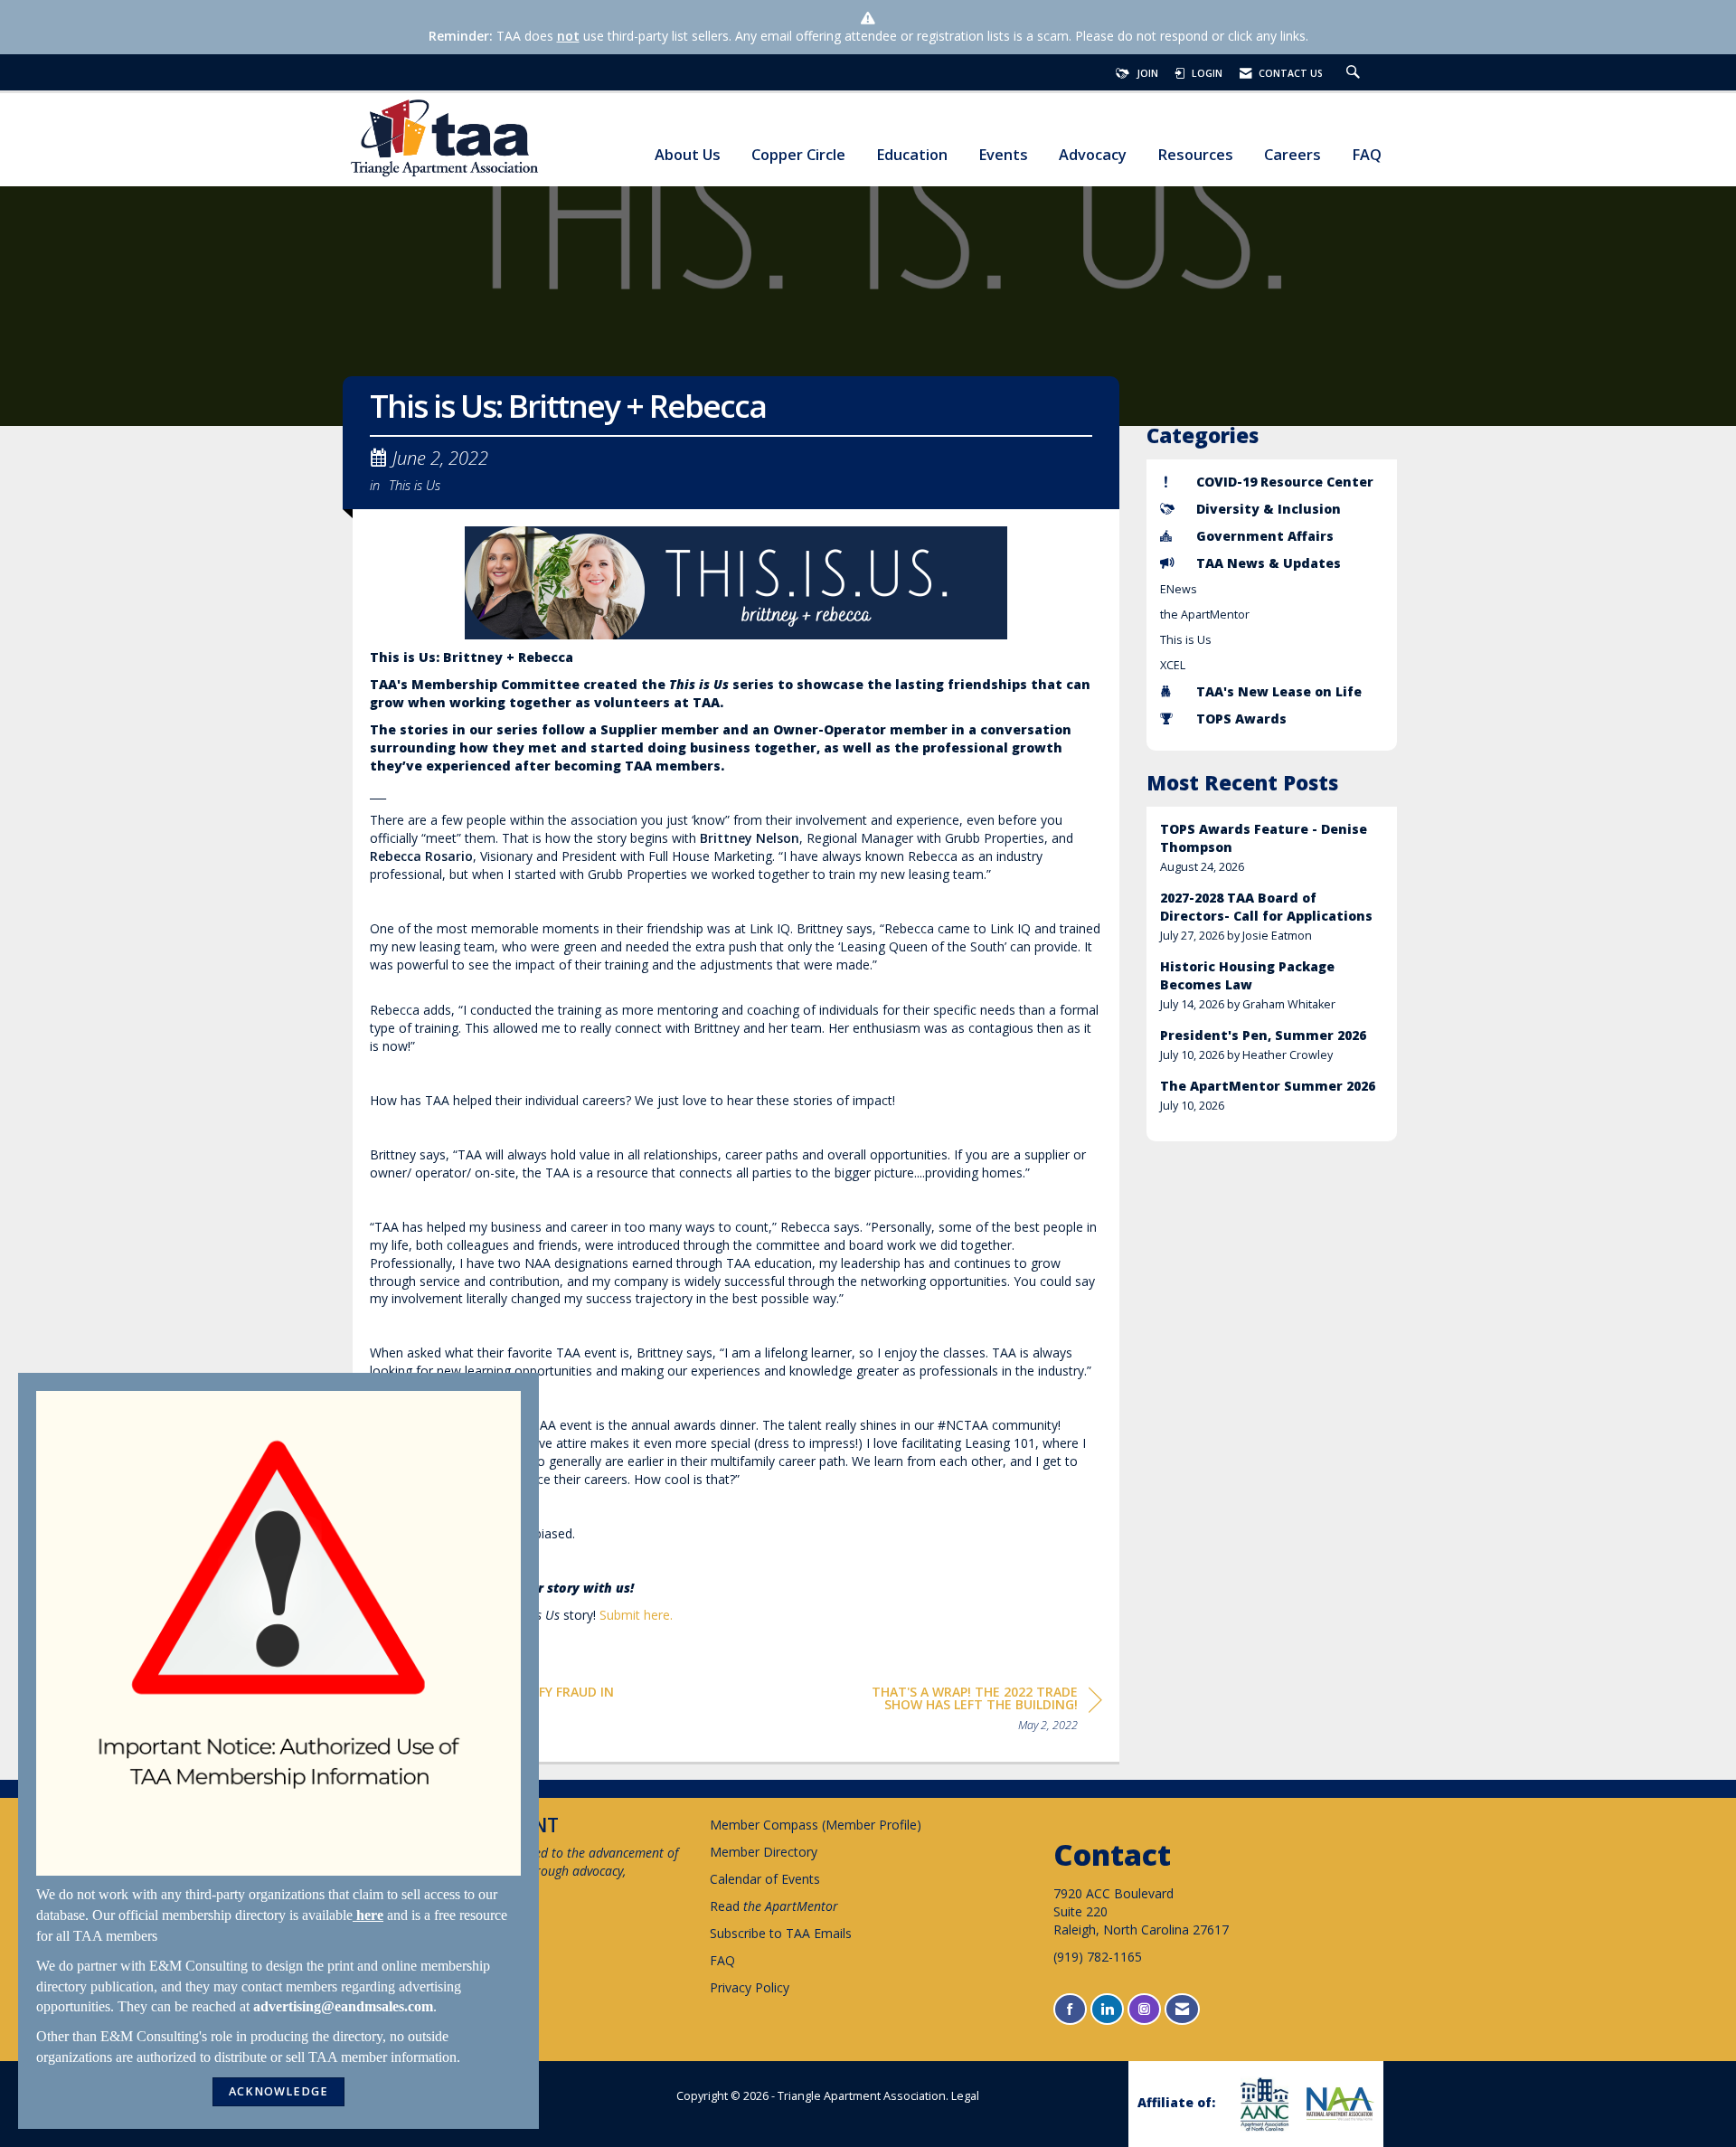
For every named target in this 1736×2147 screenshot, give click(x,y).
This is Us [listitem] (1186, 640)
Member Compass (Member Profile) (816, 1825)
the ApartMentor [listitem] (1205, 615)
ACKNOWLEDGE (278, 2091)
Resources (1195, 155)
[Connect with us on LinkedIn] (1107, 2009)
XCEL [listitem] (1173, 665)
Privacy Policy (750, 1987)
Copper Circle (798, 155)
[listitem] (1272, 848)
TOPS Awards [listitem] (1241, 719)
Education (912, 155)
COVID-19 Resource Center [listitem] (1285, 482)
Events (1003, 155)
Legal (965, 2096)
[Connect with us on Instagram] (1144, 2009)
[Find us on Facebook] (1070, 2009)
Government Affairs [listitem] (1265, 536)
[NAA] (1338, 2104)
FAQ (1367, 155)
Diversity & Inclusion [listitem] (1269, 509)
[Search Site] (1355, 73)
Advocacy (1093, 155)
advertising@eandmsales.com (343, 2006)
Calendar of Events (765, 1879)
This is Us (415, 485)
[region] (967, 1712)
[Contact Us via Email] (1182, 2009)
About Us (688, 155)
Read (774, 1906)
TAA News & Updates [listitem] (1269, 563)
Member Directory (764, 1852)
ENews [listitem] (1179, 589)
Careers (1293, 155)
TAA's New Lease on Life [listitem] (1279, 691)
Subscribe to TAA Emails (781, 1933)
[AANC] (1262, 2104)
